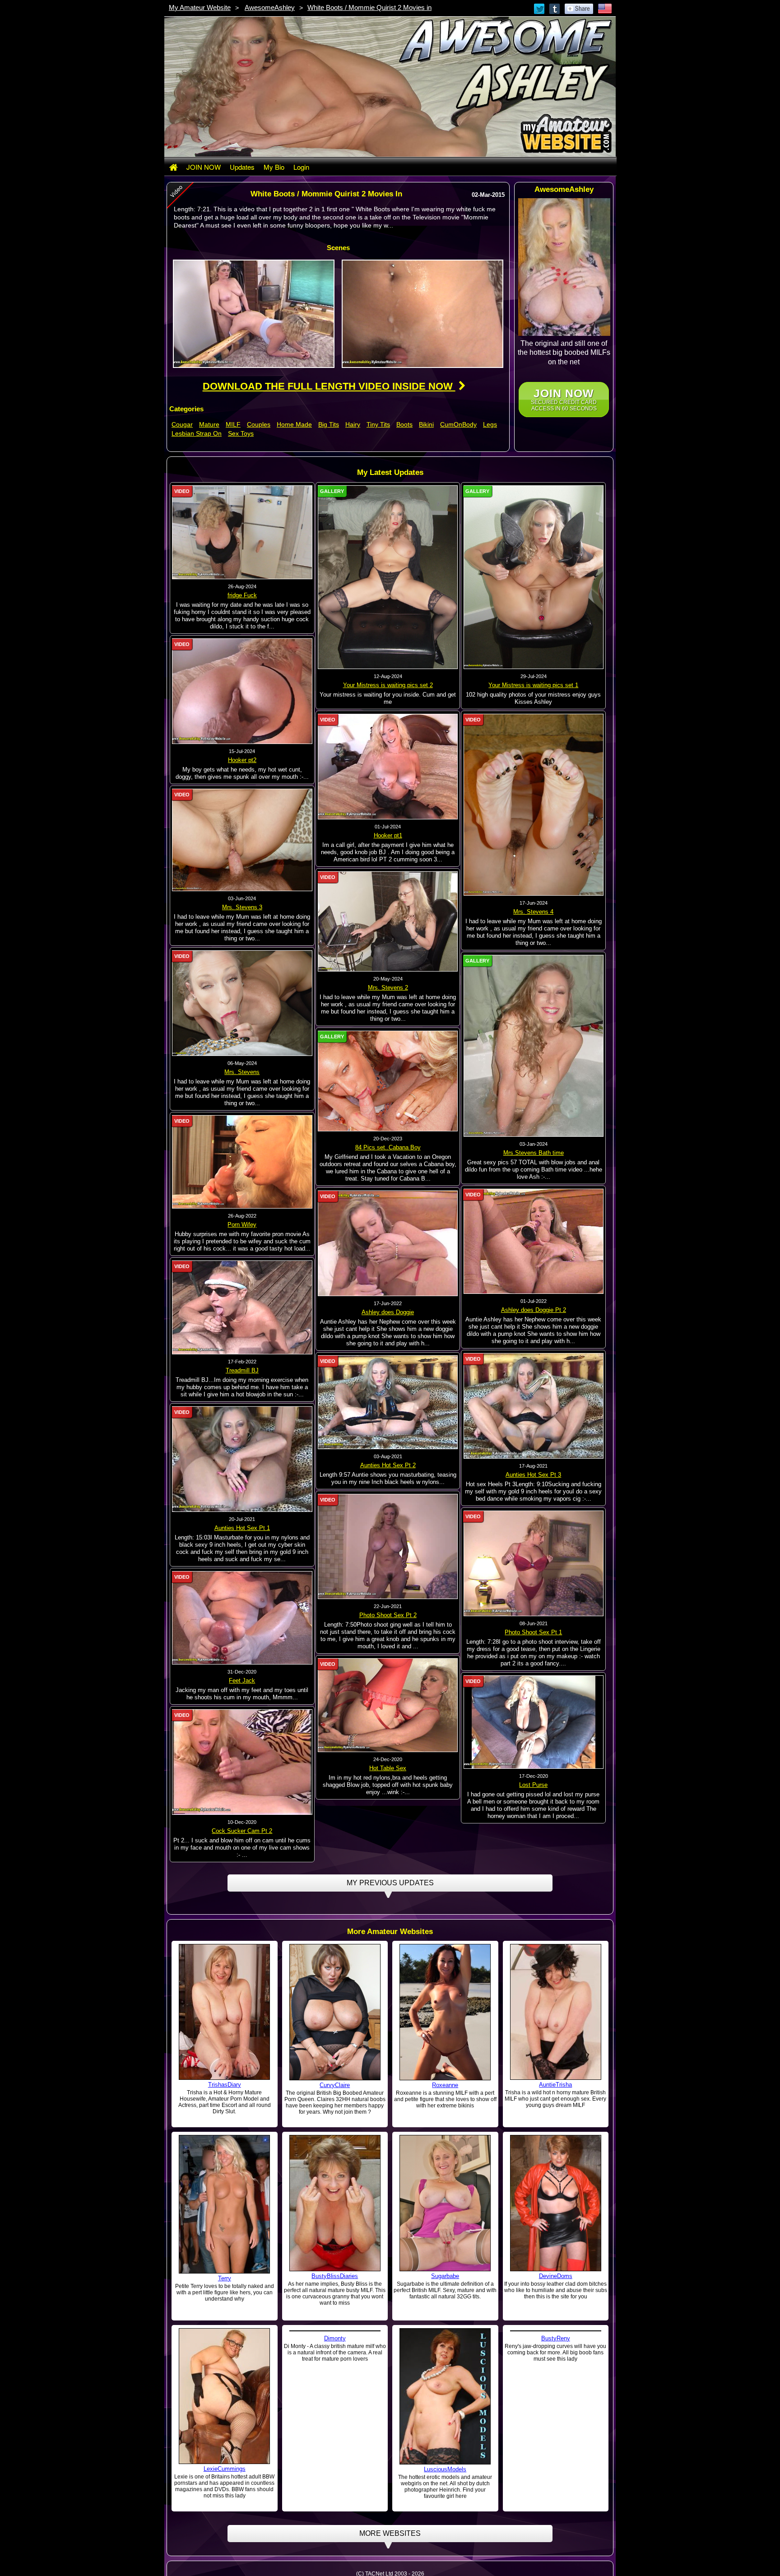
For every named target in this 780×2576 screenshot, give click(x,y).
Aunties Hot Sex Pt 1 (242, 1528)
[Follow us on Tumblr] (555, 8)
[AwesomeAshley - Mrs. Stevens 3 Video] (242, 839)
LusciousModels (445, 2469)
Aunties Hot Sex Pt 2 (388, 1465)
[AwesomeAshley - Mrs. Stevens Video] (242, 1003)
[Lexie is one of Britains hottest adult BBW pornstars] (224, 2395)
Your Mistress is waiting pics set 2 (388, 685)
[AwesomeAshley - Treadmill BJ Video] (242, 1307)
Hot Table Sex (388, 1768)
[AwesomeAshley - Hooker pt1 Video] (388, 766)
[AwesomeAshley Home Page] (173, 167)
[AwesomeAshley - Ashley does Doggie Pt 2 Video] (534, 1241)
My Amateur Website (200, 7)
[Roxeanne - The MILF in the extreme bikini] (445, 2012)
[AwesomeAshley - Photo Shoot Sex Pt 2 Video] (388, 1546)
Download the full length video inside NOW (329, 386)
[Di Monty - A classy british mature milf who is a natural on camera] (335, 2396)
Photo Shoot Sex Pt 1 (533, 1632)
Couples (259, 424)
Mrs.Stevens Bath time (534, 1153)
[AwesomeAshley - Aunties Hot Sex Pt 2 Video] (388, 1402)
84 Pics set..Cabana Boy (388, 1147)
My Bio (274, 167)
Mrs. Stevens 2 (388, 988)
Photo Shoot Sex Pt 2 (388, 1615)
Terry (225, 2278)
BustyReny (556, 2469)
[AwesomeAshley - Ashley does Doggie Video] (388, 1243)
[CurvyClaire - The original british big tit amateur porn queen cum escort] (335, 2012)
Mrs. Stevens (242, 1072)
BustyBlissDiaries (335, 2276)
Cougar (182, 424)
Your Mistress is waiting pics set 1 (533, 685)
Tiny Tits (378, 424)
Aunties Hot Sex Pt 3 (533, 1475)
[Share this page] (579, 8)
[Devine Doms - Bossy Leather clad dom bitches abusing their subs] (556, 2203)
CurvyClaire (335, 2085)
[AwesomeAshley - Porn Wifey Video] (242, 1162)
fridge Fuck (242, 595)
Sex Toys (241, 433)
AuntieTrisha (555, 2085)
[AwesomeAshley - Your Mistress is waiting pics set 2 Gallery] (388, 577)
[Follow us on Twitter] (540, 8)
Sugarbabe (445, 2276)
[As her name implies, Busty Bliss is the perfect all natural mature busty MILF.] (335, 2203)
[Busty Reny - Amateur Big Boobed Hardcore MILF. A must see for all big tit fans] (556, 2395)
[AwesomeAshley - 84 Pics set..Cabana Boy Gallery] (388, 1081)
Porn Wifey (242, 1225)
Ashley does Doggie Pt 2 (534, 1310)
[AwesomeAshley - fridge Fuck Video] (242, 532)
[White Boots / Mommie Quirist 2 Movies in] (254, 313)
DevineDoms (556, 2276)
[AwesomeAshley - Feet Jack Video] (242, 1618)
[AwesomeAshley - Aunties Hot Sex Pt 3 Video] (534, 1405)
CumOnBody (458, 424)
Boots (404, 424)
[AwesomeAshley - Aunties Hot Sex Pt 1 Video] (242, 1459)
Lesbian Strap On (197, 433)
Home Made (294, 424)
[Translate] (605, 8)
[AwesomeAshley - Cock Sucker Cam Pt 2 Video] (242, 1762)
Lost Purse (533, 1785)
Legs (490, 424)
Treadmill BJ (242, 1370)
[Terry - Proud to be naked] (224, 2204)
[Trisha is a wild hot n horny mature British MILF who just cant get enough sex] (556, 2012)
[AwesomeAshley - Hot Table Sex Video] (388, 1705)
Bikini (426, 424)
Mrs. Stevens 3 (242, 907)
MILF (233, 424)
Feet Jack (242, 1681)
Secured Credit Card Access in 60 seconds (564, 399)
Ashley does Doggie (388, 1312)
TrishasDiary (225, 2085)
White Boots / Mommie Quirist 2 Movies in (369, 7)
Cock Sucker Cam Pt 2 (242, 1831)
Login (301, 167)
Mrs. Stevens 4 (533, 912)
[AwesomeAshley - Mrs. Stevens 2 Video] (388, 921)
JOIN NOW (204, 167)
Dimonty (335, 2469)
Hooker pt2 (242, 760)
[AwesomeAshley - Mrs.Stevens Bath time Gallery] (534, 1046)
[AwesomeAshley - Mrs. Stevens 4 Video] (534, 804)
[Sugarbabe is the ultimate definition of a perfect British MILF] (445, 2203)
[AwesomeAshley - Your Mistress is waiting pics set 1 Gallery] (534, 577)
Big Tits (329, 424)
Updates (242, 167)
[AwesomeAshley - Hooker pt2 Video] (242, 691)
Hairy (353, 424)
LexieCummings (225, 2469)
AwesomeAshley (270, 7)
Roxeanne (445, 2085)
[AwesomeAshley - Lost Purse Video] (534, 1722)
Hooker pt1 (388, 835)
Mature (209, 424)
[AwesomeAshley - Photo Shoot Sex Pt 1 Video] (534, 1563)
